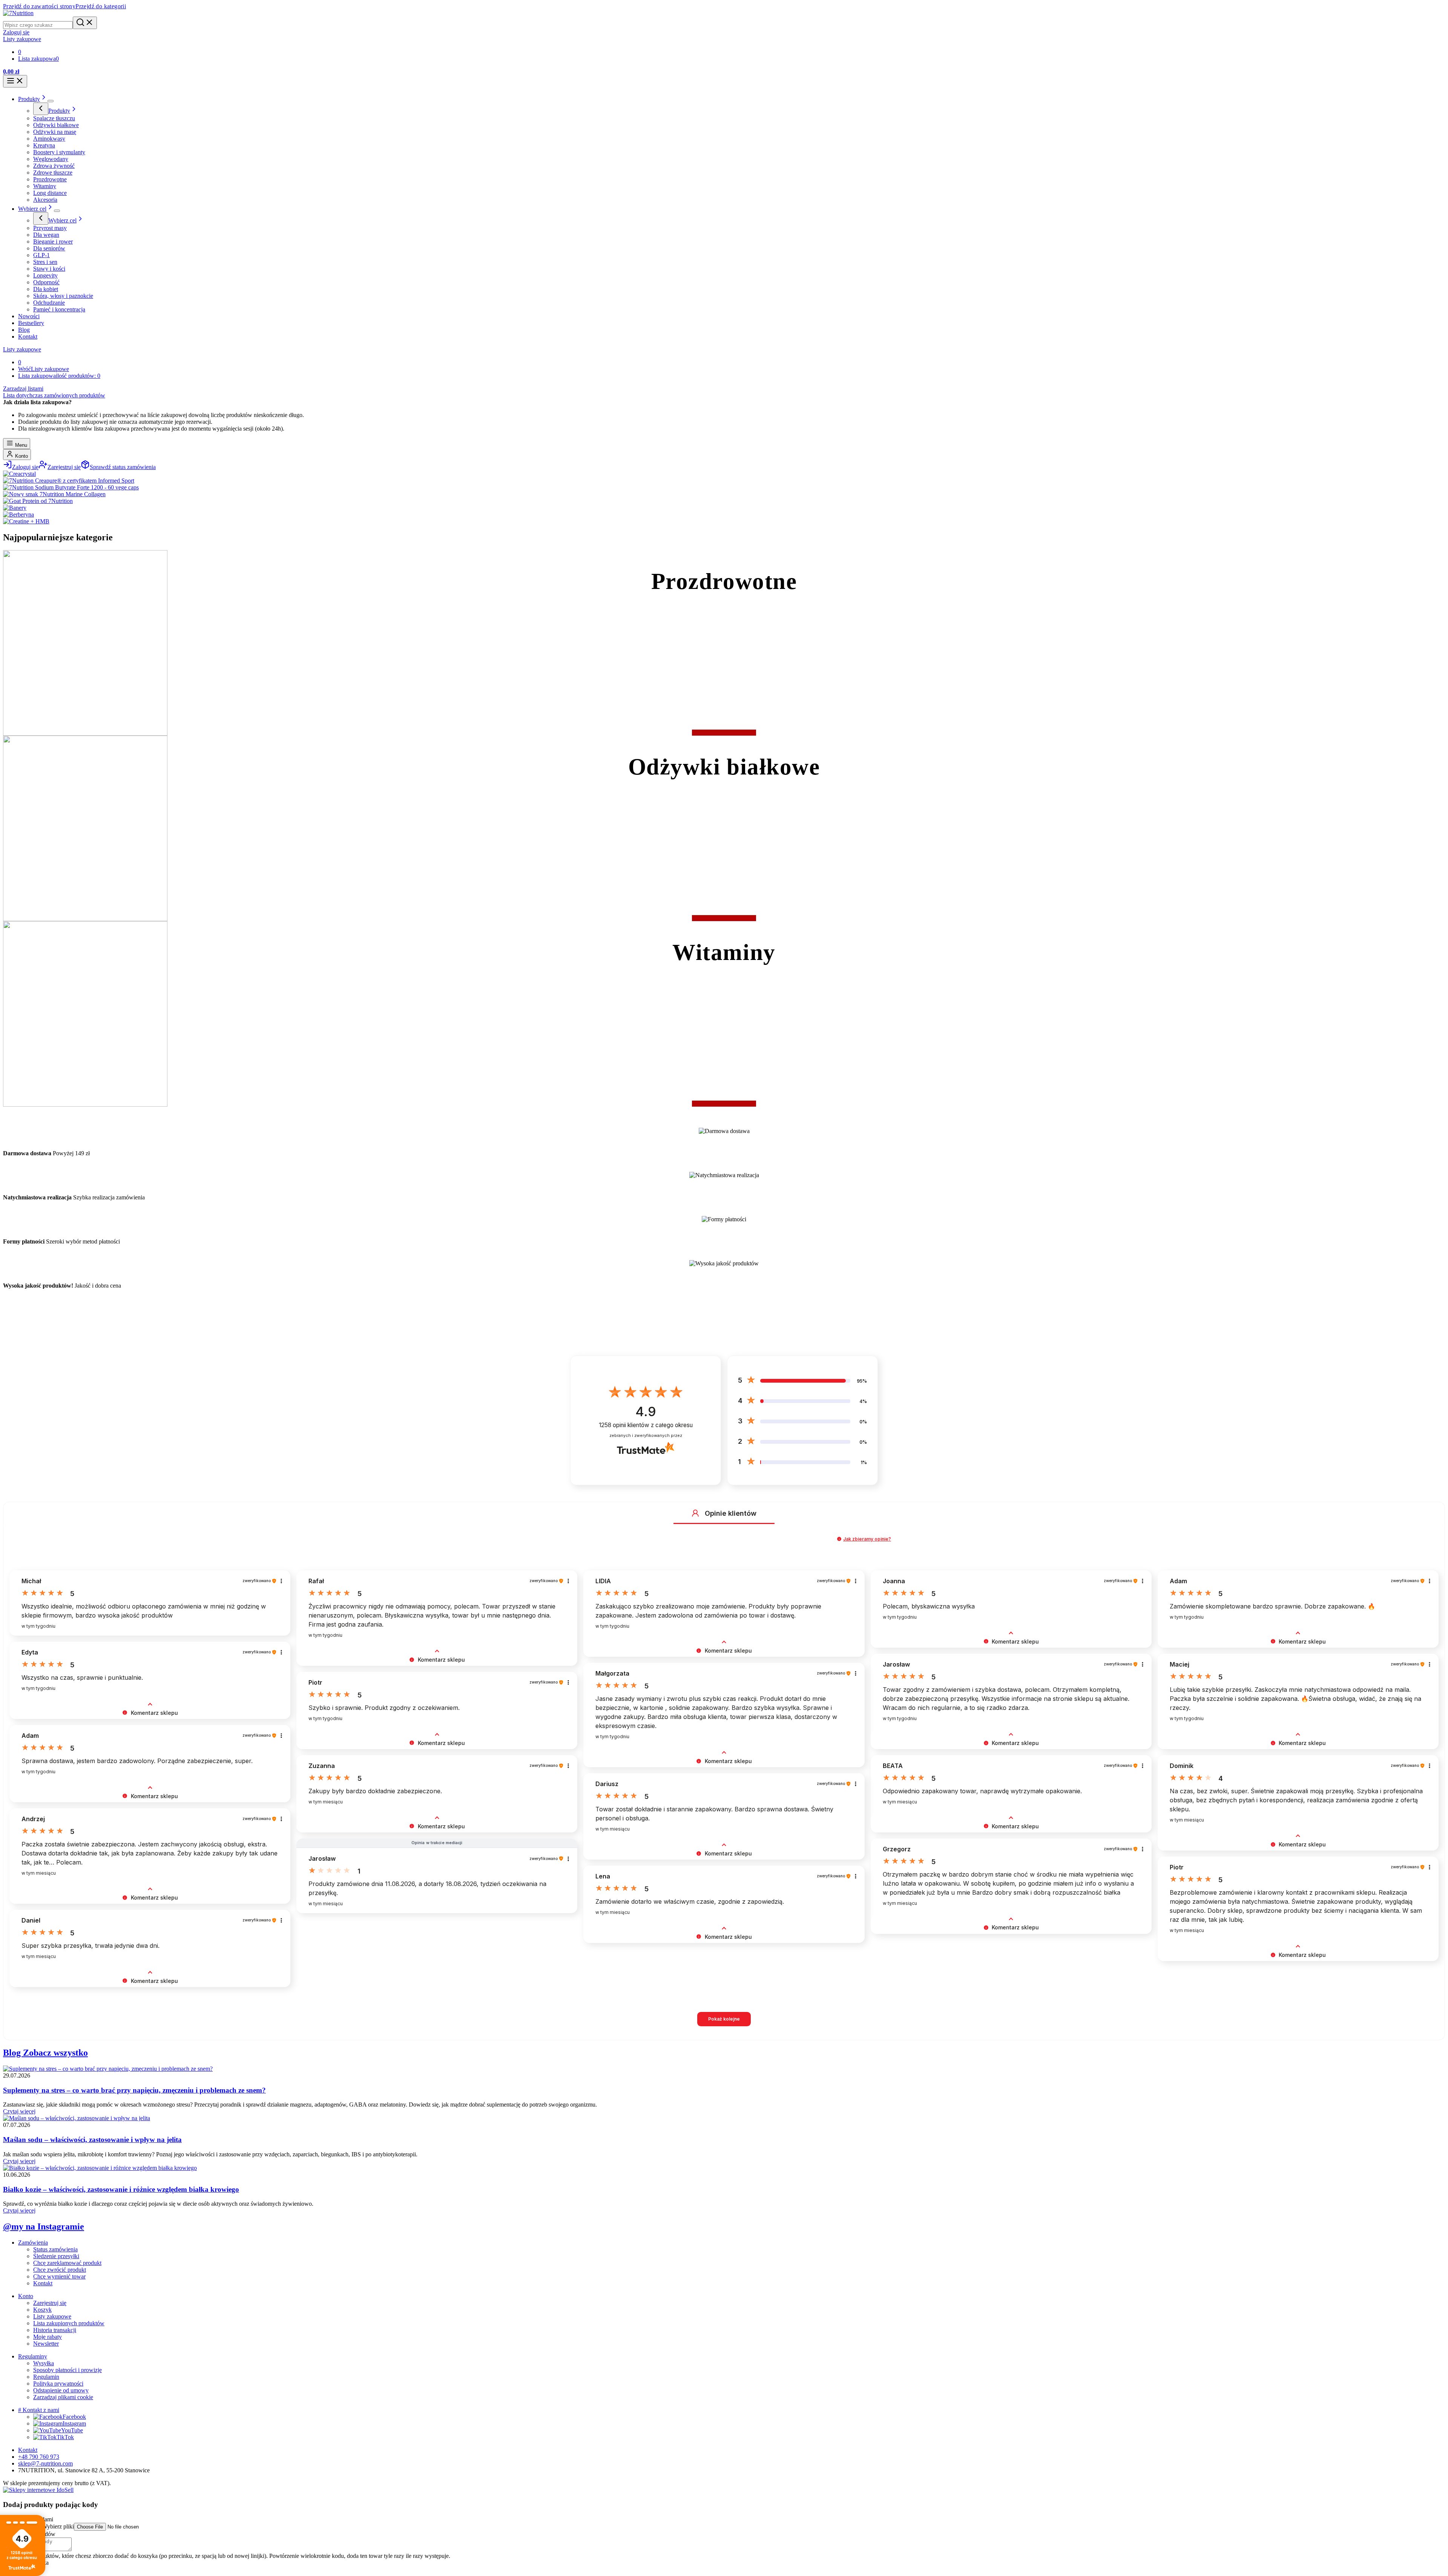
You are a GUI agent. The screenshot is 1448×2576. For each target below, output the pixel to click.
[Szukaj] (85, 23)
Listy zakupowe (22, 349)
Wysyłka (44, 2363)
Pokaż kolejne (724, 2019)
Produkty (29, 99)
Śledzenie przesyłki (56, 2256)
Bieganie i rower (53, 241)
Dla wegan (46, 235)
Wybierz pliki (58, 2526)
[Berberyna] (18, 514)
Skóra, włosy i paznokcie (63, 296)
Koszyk (42, 2310)
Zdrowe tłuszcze (53, 172)
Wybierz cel (32, 209)
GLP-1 (41, 255)
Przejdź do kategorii (101, 6)
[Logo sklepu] (18, 13)
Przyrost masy (50, 228)
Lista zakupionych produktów (69, 2323)
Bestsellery (31, 323)
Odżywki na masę (55, 132)
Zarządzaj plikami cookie (63, 2397)
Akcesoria (45, 200)
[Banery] (15, 508)
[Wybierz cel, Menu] (57, 211)
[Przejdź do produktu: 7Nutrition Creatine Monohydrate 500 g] (1312, 2548)
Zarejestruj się (50, 2303)
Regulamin (46, 2377)
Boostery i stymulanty (59, 152)
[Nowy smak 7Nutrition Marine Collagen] (54, 494)
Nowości (29, 316)
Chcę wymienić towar (59, 2276)
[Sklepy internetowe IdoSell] (38, 2490)
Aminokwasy (49, 139)
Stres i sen (45, 262)
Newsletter (46, 2344)
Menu (20, 445)
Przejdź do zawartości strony (39, 6)
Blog (24, 330)
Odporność (46, 282)
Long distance (50, 193)
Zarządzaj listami (23, 389)
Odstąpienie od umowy (61, 2390)
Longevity (45, 275)
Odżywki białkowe (56, 125)
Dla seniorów (49, 248)
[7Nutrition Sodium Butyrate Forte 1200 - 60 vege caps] (71, 487)
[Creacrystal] (19, 474)
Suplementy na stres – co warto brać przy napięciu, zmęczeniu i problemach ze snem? (134, 2090)
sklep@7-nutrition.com (45, 2463)
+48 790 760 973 (39, 2457)
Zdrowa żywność (54, 166)
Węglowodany (51, 159)
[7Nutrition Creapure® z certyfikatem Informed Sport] (69, 481)
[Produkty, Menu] (51, 101)
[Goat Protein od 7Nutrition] (38, 501)
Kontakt (28, 337)
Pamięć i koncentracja (59, 309)
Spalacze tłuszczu (54, 118)
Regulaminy (33, 2356)
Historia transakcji (55, 2330)
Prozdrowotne (50, 179)
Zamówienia (33, 2242)
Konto (21, 456)
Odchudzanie (49, 303)
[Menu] (15, 81)
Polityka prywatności (58, 2384)
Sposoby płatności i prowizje (67, 2370)
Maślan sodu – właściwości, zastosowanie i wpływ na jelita (92, 2140)
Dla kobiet (46, 289)
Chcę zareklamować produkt (67, 2263)
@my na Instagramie (44, 2226)
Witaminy (45, 186)
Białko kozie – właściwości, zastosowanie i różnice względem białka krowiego (121, 2189)
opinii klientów (646, 1425)
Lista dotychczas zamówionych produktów (54, 395)
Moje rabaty (48, 2337)
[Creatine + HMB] (26, 521)
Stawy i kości (49, 269)
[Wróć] (41, 109)
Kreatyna (44, 145)
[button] (695, 1513)
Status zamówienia (55, 2249)
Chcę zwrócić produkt (60, 2270)
